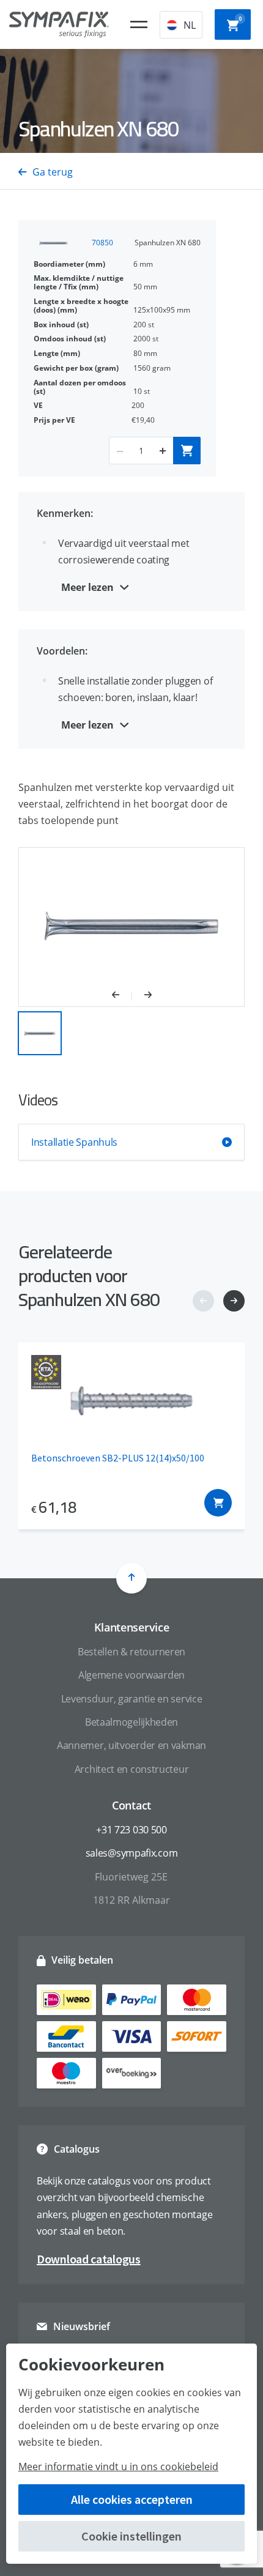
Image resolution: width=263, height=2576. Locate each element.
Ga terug (53, 172)
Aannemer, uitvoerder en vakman (131, 1745)
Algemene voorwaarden (131, 1675)
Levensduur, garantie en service (132, 1699)
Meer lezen (87, 587)
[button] (122, 996)
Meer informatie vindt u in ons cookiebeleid (118, 2467)
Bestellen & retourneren (131, 1652)
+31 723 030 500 (131, 1830)
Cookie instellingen (131, 2536)
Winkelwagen (240, 19)
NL (190, 25)
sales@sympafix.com (132, 1853)
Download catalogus (89, 2259)
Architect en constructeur (132, 1769)
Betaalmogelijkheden (131, 1722)
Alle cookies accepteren (132, 2499)
